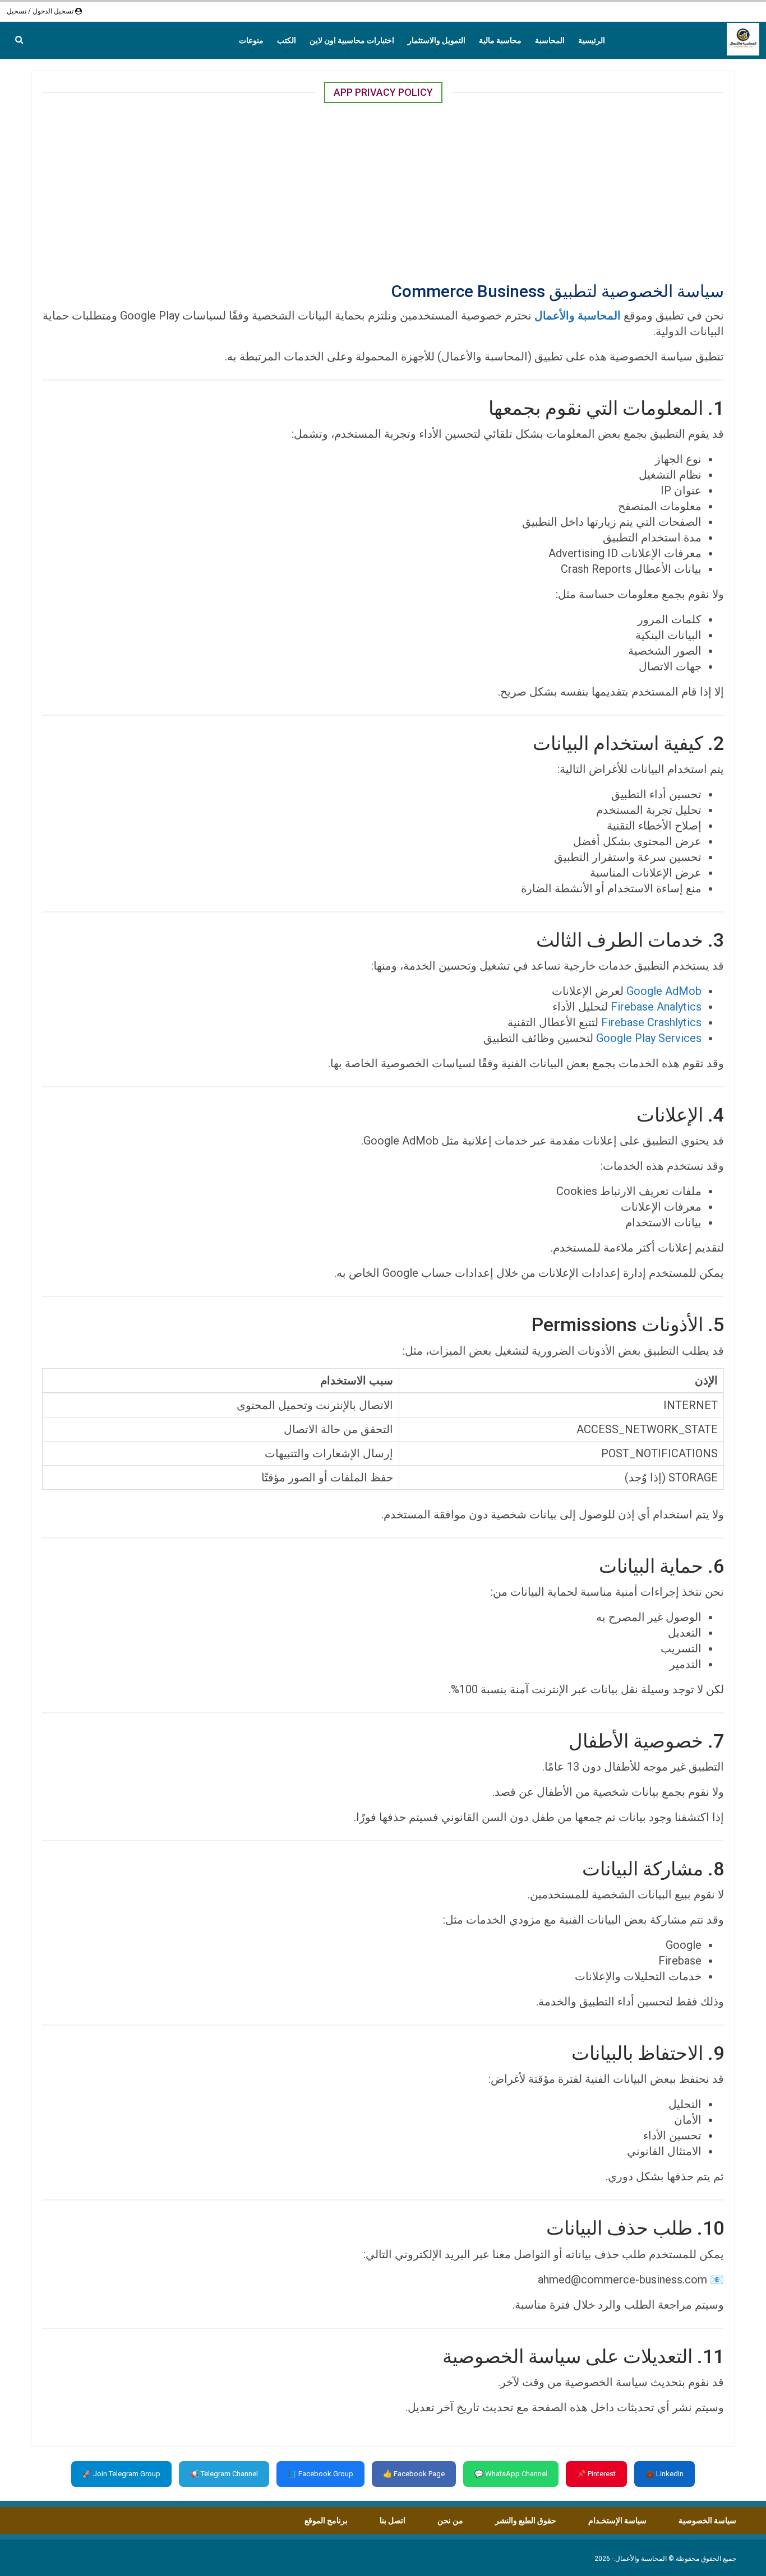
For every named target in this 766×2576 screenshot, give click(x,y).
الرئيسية (592, 40)
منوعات (251, 40)
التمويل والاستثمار (437, 40)
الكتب (287, 40)
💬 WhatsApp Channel (511, 2474)
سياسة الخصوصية (707, 2521)
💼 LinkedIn (665, 2474)
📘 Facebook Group (320, 2474)
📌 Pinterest (596, 2474)
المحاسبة (550, 40)
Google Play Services (649, 1038)
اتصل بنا (393, 2521)
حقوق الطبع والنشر (526, 2521)
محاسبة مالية (500, 40)
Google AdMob (664, 991)
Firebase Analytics (656, 1007)
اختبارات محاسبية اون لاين (352, 40)
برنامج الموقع (326, 2521)
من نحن (450, 2521)
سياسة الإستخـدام (617, 2521)
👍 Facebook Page (414, 2474)
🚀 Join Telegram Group (121, 2474)
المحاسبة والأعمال (578, 316)
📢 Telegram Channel (224, 2474)
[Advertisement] (383, 191)
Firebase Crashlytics (651, 1022)
